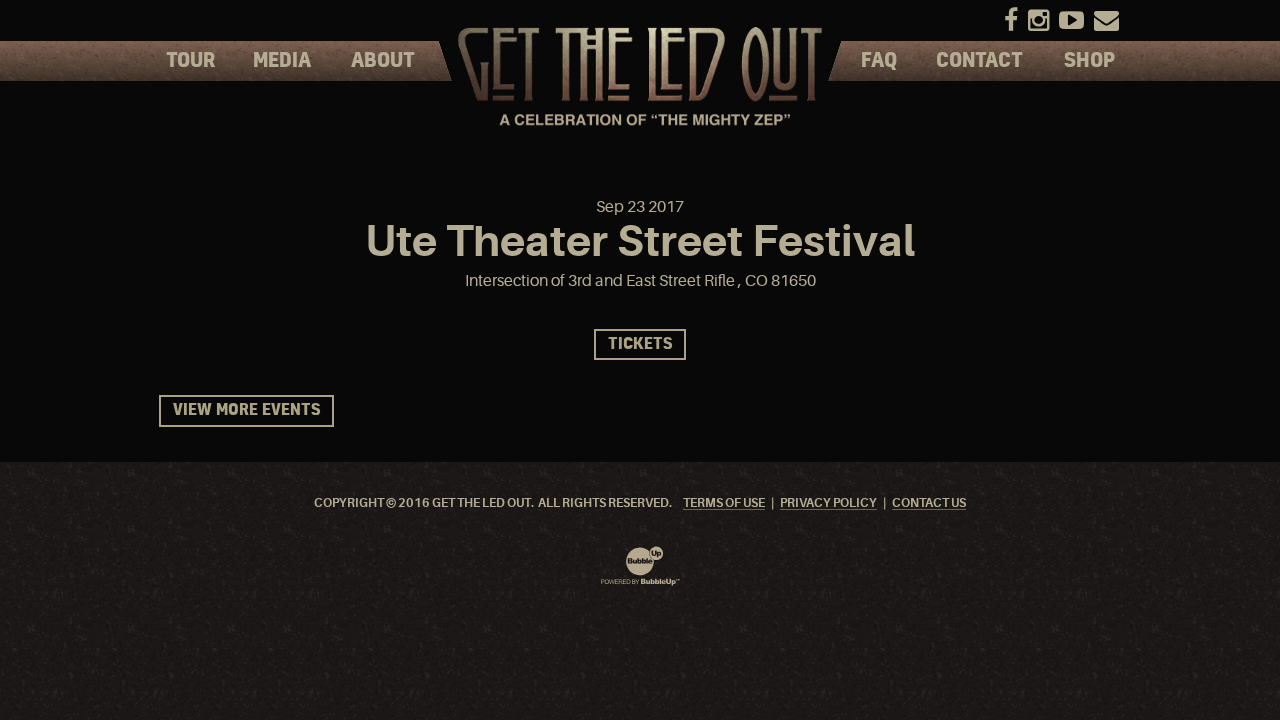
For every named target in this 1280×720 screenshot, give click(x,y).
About (383, 61)
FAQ (879, 61)
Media (282, 61)
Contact (979, 61)
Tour (190, 61)
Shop (1089, 61)
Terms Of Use (724, 503)
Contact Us (929, 503)
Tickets (640, 344)
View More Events (246, 410)
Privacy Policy (828, 503)
